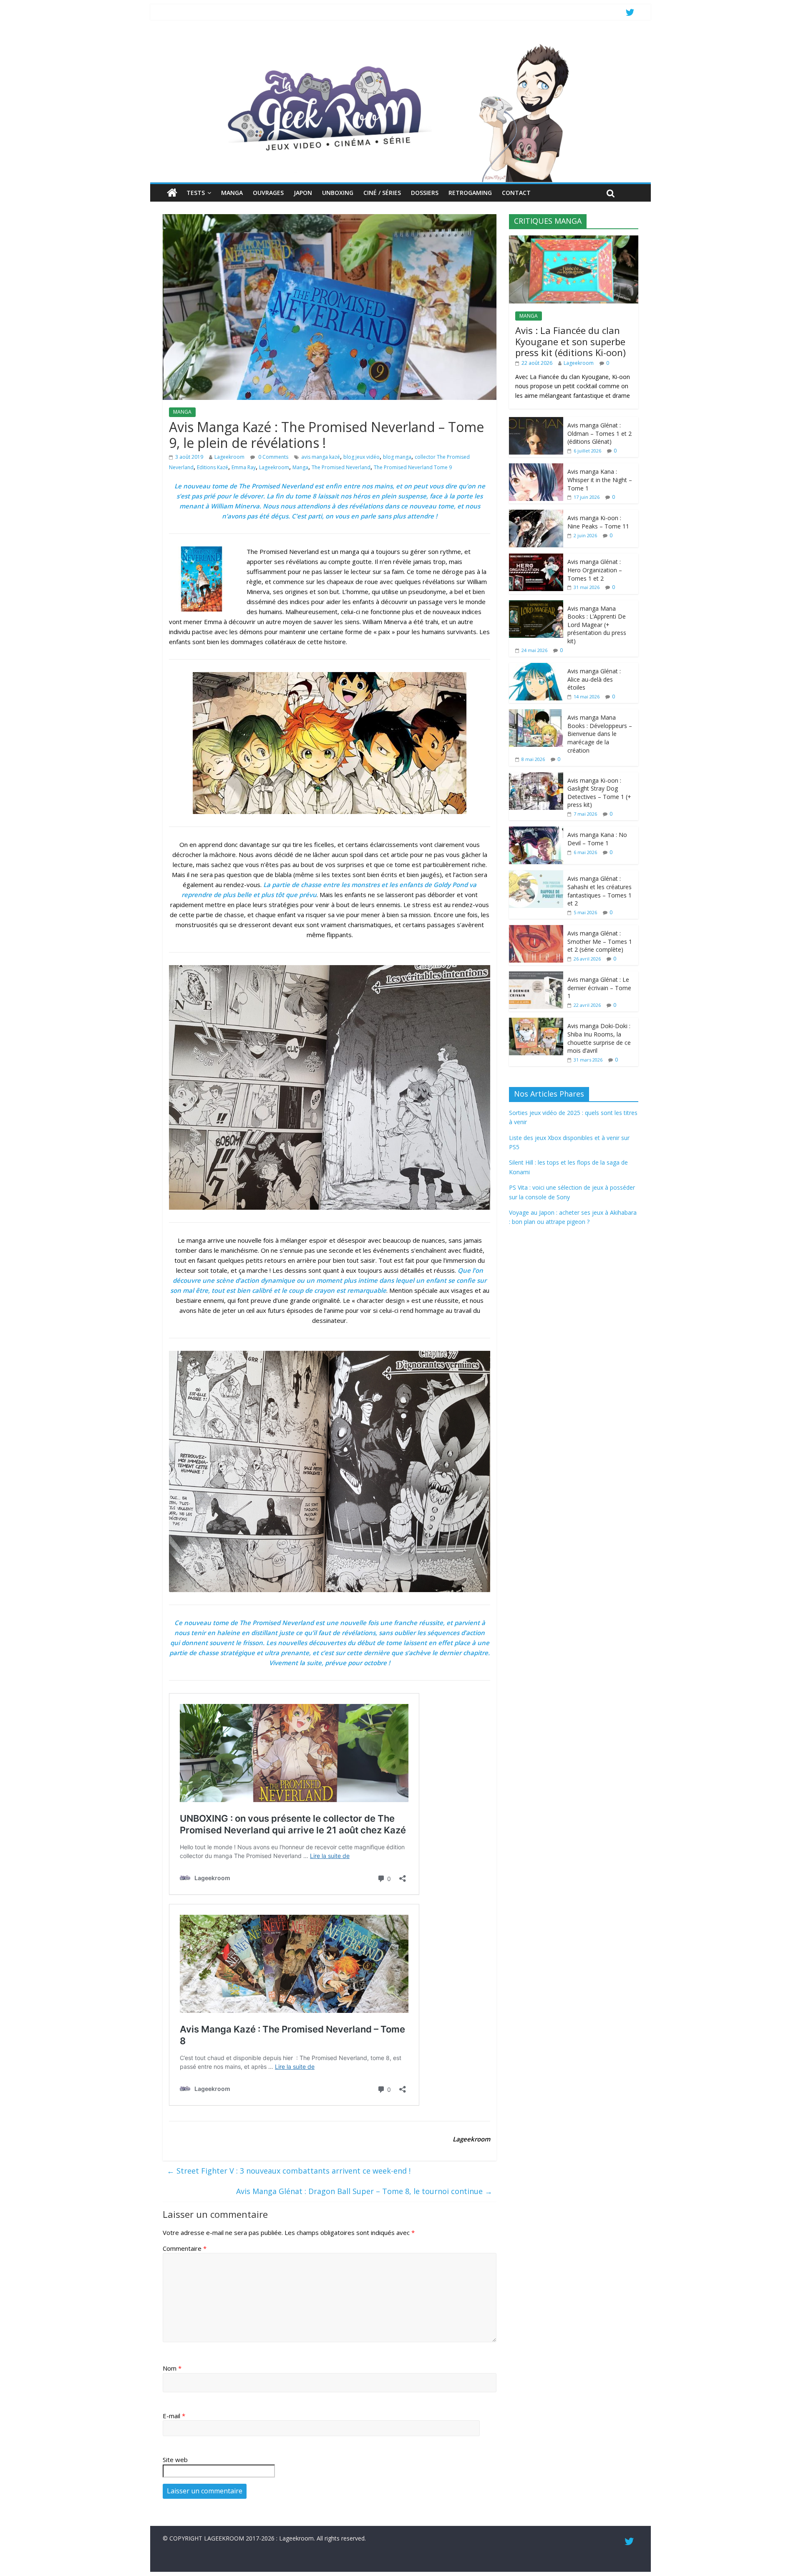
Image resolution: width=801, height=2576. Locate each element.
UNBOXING (338, 193)
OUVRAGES (268, 193)
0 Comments (273, 457)
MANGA (232, 193)
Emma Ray (244, 467)
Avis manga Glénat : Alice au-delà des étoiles (594, 679)
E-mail (174, 2416)
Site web (175, 2460)
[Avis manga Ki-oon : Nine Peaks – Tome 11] (536, 514)
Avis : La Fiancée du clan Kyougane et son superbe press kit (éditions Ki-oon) (571, 341)
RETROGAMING (470, 193)
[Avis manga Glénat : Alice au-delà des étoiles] (536, 667)
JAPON (303, 193)
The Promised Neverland (341, 467)
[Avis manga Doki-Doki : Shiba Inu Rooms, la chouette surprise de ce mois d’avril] (536, 1022)
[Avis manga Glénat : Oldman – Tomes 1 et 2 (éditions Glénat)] (536, 421)
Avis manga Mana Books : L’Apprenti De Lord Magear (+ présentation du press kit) (597, 625)
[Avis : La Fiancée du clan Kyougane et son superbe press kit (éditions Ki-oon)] (574, 240)
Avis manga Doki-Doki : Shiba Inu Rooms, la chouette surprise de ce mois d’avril (599, 1038)
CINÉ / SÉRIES (382, 193)
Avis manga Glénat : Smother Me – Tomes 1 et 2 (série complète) (600, 941)
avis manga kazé (321, 457)
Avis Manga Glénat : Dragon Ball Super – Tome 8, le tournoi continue (364, 2191)
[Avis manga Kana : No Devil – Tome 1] (536, 831)
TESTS (196, 193)
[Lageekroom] (400, 44)
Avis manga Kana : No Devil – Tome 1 (597, 839)
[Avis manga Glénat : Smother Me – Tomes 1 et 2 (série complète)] (536, 929)
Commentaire (185, 2248)
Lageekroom (229, 457)
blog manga (397, 457)
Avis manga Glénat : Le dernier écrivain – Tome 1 (599, 988)
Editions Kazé (213, 467)
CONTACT (516, 193)
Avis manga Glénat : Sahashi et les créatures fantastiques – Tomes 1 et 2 (599, 891)
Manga (300, 467)
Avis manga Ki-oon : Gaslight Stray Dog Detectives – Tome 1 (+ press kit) (599, 793)
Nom (172, 2368)
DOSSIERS (425, 193)
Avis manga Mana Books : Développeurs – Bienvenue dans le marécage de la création (600, 734)
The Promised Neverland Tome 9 (413, 467)
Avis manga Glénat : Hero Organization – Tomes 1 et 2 (595, 570)
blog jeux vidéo (361, 457)
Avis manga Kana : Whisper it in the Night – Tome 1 (600, 480)
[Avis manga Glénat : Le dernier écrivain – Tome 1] (536, 976)
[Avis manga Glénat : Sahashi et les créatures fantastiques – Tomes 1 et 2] (536, 875)
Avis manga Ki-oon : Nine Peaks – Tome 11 (598, 522)
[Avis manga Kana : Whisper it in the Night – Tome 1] (536, 468)
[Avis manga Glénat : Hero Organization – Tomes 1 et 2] (536, 558)
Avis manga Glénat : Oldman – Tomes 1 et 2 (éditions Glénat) (599, 433)
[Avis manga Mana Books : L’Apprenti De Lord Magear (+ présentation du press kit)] (536, 605)
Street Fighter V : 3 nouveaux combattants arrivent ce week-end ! (289, 2171)
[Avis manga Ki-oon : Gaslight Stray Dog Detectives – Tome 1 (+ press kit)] (536, 777)
